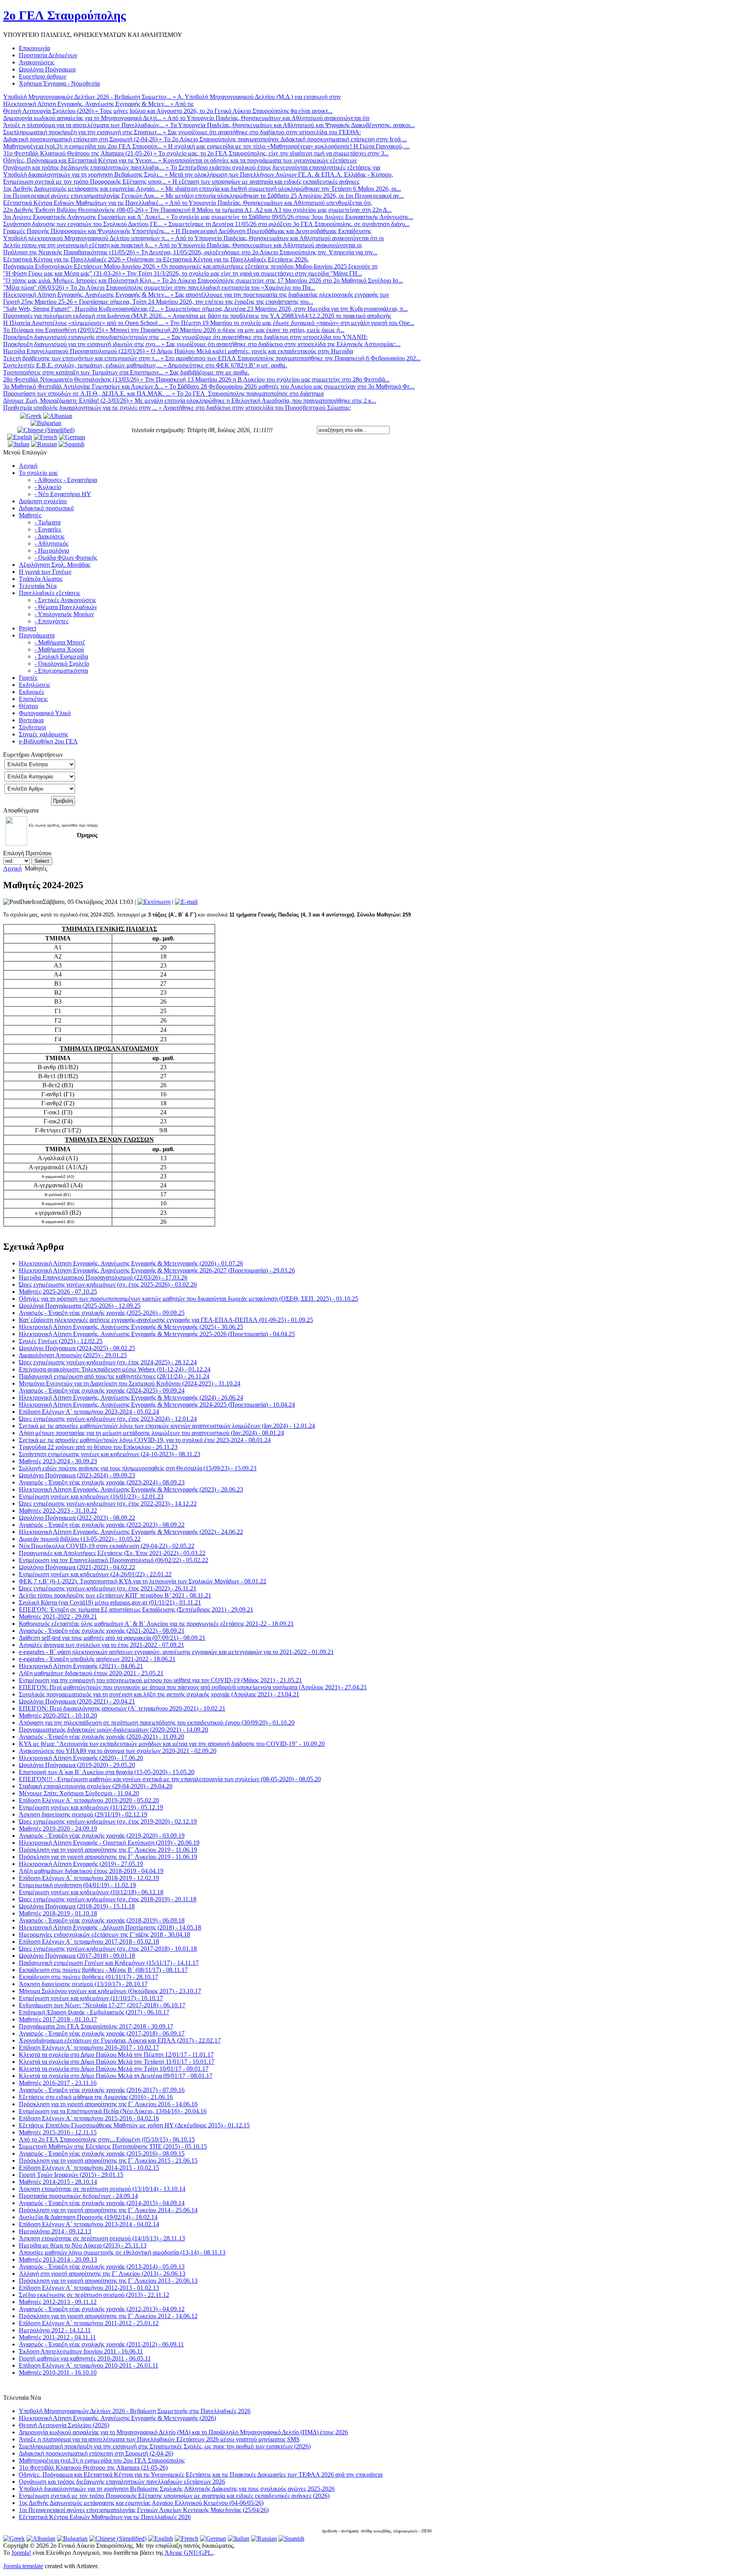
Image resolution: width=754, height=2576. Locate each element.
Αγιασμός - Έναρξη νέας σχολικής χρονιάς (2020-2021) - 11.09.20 (102, 1737)
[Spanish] (71, 444)
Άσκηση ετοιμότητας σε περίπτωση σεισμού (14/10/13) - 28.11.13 (102, 2238)
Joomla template (23, 2566)
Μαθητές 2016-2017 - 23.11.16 (58, 2083)
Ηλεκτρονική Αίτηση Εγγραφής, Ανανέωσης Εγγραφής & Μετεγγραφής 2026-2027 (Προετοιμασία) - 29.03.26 (157, 1270)
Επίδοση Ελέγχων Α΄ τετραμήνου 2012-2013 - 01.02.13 (89, 2288)
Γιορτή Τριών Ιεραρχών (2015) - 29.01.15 (71, 2175)
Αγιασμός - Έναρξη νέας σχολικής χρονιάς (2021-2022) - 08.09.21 (102, 1631)
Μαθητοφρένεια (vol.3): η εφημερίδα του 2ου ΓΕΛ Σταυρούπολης (102, 2460)
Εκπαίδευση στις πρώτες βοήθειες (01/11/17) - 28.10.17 (89, 1977)
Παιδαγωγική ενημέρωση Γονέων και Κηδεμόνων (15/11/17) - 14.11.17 (109, 1963)
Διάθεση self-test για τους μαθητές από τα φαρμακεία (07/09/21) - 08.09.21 (112, 1638)
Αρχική (12, 868)
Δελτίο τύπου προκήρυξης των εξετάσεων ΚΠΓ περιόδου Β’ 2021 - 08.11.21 (115, 1595)
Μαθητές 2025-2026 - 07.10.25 (58, 1292)
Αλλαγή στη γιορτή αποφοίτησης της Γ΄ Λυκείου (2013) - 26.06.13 (102, 2274)
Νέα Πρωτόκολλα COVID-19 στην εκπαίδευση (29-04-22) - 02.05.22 (107, 1546)
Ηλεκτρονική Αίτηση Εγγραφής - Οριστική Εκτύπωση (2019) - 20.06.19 (109, 1843)
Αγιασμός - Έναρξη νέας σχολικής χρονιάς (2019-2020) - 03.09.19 (102, 1836)
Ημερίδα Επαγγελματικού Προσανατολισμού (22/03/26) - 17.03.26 (103, 1277)
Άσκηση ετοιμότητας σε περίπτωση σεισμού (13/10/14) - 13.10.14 (102, 2189)
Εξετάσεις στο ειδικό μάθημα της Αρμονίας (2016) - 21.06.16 (96, 2097)
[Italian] (19, 444)
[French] (46, 437)
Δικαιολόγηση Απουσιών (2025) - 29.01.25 (73, 1355)
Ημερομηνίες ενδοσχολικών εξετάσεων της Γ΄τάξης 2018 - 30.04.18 (104, 1934)
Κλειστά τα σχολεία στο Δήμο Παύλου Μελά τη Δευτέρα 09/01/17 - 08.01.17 (116, 2076)
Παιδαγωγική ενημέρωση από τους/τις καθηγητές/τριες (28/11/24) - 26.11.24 (114, 1376)
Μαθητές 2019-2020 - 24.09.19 (58, 1828)
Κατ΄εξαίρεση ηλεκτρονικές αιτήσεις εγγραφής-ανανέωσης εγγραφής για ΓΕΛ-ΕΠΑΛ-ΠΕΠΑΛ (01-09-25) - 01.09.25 (166, 1320)
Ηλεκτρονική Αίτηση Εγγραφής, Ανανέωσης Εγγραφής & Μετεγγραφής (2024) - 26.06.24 (131, 1398)
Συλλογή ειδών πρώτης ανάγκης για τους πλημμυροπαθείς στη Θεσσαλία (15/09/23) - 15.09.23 (138, 1468)
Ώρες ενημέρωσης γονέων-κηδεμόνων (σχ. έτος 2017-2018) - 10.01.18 (108, 1949)
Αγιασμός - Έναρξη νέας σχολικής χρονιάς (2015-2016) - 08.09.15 (102, 2153)
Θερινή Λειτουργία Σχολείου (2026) (64, 2425)
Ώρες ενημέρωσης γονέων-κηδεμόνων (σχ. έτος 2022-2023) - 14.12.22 (108, 1503)
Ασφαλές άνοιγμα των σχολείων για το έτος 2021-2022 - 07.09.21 (102, 1645)
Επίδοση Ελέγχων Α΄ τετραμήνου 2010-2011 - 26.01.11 (89, 2365)
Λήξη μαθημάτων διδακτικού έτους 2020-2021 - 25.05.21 (91, 1673)
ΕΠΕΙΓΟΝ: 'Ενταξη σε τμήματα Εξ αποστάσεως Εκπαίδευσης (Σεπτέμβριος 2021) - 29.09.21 (136, 1609)
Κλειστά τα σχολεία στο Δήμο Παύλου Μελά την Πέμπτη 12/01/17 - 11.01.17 (116, 2055)
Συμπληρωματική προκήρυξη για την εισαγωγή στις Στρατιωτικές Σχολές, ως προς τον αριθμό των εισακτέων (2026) (165, 2446)
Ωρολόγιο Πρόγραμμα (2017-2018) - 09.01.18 (77, 1956)
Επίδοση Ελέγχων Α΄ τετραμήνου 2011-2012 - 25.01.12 (89, 2323)
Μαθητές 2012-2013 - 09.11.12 (58, 2302)
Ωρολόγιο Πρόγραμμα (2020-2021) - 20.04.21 (77, 1701)
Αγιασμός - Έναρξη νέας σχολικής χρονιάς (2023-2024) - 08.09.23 (102, 1482)
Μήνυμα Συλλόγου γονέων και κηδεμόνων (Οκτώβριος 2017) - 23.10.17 (110, 1991)
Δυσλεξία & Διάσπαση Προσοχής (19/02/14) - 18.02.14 (88, 2217)
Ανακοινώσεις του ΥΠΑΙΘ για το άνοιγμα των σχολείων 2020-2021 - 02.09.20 (118, 1751)
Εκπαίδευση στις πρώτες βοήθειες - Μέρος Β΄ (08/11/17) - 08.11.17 (103, 1970)
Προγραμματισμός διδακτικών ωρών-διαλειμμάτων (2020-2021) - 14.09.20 (113, 1730)
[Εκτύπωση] (154, 902)
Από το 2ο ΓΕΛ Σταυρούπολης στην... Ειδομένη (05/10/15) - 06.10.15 (107, 2139)
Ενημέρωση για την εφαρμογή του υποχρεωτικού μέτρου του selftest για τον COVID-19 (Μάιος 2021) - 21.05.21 (160, 1680)
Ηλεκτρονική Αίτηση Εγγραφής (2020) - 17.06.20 (81, 1758)
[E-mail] (186, 902)
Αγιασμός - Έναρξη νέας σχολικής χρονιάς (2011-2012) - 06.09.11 (101, 2344)
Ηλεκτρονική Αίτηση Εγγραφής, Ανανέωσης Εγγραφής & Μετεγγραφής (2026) (117, 2418)
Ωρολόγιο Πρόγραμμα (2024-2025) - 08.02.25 (77, 1348)
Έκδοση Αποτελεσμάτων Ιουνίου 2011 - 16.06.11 (81, 2351)
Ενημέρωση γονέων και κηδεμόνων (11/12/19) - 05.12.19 (91, 1807)
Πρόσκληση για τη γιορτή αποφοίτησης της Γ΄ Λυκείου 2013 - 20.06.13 (108, 2281)
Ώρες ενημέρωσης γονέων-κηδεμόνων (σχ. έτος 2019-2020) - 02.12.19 (108, 1821)
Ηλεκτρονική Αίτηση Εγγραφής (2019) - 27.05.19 (81, 1864)
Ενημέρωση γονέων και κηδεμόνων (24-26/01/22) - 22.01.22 (95, 1574)
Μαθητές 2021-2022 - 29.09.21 (58, 1617)
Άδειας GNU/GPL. (189, 2553)
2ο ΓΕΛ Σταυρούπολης (65, 15)
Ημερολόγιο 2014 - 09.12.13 (55, 2231)
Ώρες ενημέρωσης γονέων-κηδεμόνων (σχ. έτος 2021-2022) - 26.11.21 (108, 1588)
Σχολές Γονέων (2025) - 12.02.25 (61, 1341)
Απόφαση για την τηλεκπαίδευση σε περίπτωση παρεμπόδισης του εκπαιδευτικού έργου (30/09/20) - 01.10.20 (157, 1723)
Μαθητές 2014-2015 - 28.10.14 (58, 2182)
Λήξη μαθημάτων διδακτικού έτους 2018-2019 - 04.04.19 (91, 1871)
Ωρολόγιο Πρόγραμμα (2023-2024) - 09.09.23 (77, 1475)
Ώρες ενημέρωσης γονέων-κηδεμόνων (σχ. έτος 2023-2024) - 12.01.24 (108, 1419)
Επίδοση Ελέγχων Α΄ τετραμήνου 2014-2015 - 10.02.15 (89, 2168)
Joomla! (21, 2553)
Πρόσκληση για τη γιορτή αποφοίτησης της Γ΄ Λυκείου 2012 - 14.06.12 (108, 2316)
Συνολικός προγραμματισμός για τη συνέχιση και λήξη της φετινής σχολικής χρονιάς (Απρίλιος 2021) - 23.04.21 (159, 1694)
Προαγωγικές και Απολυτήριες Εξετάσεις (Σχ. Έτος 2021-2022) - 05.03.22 (112, 1553)
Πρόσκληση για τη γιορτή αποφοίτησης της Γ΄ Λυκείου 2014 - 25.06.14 (108, 2210)
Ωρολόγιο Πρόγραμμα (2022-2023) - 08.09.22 (77, 1518)
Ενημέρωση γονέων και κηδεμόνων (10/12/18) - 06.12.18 (91, 1892)
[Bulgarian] (46, 423)
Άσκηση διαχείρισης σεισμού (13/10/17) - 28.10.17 (83, 1984)
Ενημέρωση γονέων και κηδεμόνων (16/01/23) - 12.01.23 (91, 1496)
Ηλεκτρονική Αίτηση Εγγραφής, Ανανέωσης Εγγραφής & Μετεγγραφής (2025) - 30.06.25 (131, 1327)
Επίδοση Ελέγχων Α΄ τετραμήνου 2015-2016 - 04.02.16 (89, 2118)
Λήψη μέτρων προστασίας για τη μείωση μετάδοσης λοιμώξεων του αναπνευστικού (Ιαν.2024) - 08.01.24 (151, 1433)
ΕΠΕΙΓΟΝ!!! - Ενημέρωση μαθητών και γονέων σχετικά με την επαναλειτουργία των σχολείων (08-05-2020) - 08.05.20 (170, 1779)
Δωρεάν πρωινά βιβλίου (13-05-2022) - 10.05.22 (80, 1539)
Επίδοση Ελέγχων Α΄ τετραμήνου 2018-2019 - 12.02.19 (89, 1878)
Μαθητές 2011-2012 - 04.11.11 (57, 2337)
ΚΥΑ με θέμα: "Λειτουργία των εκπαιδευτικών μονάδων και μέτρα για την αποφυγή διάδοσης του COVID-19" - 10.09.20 (172, 1744)
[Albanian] (58, 416)
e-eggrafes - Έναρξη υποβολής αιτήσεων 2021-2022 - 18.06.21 (97, 1659)
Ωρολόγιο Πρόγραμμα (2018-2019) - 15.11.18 (77, 1906)
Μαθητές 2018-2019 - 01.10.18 (58, 1913)
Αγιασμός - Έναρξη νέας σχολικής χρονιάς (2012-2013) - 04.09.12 (102, 2309)
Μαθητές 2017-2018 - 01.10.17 (58, 2019)
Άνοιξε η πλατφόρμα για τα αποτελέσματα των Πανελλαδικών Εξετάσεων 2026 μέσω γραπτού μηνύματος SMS (159, 2439)
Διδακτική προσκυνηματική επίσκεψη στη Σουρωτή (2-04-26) (96, 2453)
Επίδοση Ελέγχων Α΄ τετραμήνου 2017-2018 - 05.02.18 (89, 1942)
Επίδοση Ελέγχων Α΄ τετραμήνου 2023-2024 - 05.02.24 (89, 1412)
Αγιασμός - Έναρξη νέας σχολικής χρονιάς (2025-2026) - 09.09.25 (102, 1313)
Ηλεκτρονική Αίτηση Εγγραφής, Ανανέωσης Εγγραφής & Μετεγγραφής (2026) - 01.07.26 (131, 1263)
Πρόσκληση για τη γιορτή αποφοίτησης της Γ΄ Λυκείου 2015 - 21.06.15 (108, 2161)
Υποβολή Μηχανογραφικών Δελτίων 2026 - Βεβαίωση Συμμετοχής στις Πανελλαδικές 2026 (135, 2411)
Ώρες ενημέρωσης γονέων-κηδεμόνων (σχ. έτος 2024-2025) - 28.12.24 (108, 1362)
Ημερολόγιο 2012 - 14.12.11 (55, 2330)
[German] (72, 437)
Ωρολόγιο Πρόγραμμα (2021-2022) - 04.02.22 (77, 1567)
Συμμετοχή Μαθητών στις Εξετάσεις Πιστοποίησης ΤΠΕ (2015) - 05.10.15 (113, 2146)
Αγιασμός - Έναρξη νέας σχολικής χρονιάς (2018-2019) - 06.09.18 (102, 1920)
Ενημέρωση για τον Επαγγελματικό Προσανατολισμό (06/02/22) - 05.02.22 (113, 1560)
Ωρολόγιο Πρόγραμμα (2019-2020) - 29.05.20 (77, 1765)
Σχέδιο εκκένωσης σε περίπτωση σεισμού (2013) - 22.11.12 (94, 2295)
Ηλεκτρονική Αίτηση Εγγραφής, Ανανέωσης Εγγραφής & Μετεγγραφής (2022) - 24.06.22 (131, 1532)
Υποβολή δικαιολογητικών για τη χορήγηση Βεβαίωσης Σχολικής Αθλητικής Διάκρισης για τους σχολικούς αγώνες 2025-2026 (177, 2489)
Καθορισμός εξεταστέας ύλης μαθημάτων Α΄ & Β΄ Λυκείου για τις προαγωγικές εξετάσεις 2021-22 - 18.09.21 (156, 1624)
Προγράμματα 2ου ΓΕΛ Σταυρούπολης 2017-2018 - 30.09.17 (96, 2026)
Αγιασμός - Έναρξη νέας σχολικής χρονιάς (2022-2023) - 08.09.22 (102, 1525)
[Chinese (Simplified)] (46, 430)
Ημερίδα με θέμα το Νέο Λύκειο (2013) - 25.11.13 (83, 2245)
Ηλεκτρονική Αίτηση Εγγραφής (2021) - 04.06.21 (81, 1666)
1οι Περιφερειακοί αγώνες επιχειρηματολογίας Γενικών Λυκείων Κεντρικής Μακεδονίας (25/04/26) (144, 2510)
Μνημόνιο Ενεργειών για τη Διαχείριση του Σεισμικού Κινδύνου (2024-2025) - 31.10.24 (130, 1383)
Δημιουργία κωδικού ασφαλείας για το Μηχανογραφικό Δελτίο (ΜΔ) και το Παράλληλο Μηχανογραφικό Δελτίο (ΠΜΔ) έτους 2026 (183, 2432)
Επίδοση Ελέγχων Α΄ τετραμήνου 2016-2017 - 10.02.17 (89, 2047)
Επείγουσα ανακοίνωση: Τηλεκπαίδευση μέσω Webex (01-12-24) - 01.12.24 (115, 1369)
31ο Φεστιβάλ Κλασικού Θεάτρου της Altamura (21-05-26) (93, 2467)
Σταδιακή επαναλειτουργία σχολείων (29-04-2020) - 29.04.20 (96, 1786)
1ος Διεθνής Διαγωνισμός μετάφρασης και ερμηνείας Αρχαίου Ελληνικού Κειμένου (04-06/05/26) (141, 2503)
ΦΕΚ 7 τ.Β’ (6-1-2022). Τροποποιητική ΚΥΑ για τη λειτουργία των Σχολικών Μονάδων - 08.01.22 (143, 1581)
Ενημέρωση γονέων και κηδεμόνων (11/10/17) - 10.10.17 (91, 1998)
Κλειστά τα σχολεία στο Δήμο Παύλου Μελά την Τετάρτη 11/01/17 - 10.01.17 (117, 2062)
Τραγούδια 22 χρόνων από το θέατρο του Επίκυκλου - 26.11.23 (98, 1447)
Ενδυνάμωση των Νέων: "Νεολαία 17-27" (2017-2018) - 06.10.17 (102, 2005)
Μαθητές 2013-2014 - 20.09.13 (58, 2259)
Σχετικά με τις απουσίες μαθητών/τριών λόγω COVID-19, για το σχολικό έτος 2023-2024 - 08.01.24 (145, 1440)
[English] (20, 437)
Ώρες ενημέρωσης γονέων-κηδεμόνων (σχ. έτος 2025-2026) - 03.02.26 (108, 1284)
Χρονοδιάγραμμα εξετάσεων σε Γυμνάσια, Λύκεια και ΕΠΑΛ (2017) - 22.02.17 (120, 2040)
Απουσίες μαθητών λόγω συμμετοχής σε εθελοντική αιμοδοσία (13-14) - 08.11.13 (122, 2252)
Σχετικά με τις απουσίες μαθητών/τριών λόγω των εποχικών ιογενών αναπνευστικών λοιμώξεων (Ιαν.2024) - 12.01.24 (167, 1426)
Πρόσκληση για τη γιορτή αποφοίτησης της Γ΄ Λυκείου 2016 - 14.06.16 (108, 2104)
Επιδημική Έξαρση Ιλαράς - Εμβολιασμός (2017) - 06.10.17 (94, 2012)
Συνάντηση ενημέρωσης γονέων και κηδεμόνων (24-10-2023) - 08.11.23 (110, 1454)
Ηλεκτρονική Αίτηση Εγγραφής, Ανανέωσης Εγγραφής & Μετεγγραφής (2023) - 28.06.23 (131, 1489)
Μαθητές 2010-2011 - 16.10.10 (58, 2372)
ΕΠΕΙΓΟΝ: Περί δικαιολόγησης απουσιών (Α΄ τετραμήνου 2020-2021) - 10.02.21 (122, 1708)
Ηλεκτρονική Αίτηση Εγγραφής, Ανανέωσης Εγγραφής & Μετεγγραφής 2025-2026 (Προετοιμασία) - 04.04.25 (157, 1334)
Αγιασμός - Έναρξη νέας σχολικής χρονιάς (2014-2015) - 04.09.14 (102, 2203)
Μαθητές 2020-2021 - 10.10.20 (58, 1715)
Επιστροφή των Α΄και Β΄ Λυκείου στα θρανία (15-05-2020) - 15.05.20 (107, 1772)
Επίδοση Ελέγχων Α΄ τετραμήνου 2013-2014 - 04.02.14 (89, 2224)
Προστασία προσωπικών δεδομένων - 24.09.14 (78, 2196)
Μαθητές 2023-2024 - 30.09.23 (58, 1461)
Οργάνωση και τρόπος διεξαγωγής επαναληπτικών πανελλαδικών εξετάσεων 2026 (122, 2482)
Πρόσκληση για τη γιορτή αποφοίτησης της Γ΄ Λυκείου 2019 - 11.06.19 (108, 1850)
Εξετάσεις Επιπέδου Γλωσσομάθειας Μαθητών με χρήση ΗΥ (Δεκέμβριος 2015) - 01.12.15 (134, 2125)
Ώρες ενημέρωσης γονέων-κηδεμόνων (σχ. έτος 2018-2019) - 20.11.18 (108, 1899)
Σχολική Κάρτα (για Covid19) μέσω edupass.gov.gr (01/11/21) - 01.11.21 (110, 1602)
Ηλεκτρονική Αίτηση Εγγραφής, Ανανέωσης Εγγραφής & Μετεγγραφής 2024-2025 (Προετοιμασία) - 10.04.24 (157, 1405)
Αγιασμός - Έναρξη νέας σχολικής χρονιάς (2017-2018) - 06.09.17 (102, 2033)
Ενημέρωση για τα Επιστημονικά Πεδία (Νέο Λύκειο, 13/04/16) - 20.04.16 (113, 2111)
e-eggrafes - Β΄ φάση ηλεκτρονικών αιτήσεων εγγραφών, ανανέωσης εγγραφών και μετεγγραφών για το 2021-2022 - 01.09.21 (176, 1652)
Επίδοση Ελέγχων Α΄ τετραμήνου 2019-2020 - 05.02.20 (89, 1800)
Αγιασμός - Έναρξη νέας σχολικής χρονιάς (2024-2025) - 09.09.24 (102, 1390)
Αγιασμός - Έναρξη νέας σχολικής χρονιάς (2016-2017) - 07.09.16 (102, 2090)
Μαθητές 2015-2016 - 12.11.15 (58, 2132)
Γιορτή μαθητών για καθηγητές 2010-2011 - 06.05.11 (85, 2358)
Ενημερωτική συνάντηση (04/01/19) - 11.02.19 (77, 1885)
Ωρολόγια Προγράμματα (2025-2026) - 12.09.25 (80, 1306)
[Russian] (44, 444)
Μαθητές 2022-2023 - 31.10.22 (58, 1511)
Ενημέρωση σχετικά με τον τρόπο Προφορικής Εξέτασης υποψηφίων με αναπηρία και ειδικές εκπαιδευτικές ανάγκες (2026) (174, 2496)
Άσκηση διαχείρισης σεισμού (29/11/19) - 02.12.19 (83, 1814)
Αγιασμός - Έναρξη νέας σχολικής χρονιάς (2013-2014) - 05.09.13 (102, 2267)
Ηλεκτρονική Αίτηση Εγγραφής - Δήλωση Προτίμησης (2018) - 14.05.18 (110, 1927)
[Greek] (31, 416)
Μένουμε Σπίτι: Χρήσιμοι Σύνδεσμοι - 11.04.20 (79, 1793)
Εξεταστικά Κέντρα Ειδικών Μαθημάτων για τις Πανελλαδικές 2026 (105, 2517)
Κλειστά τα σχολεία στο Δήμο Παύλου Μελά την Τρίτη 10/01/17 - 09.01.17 (114, 2069)
